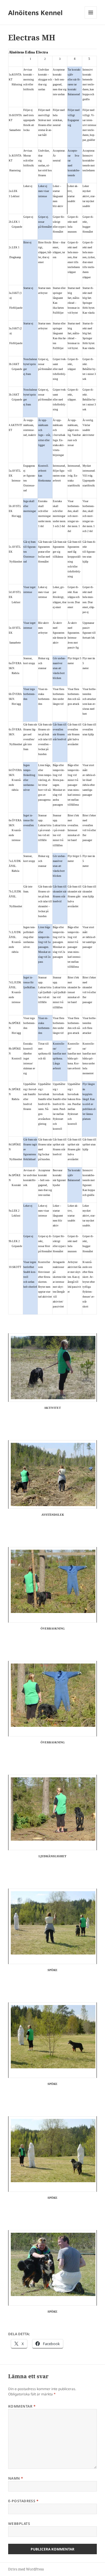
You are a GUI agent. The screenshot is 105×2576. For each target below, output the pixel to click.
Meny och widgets (91, 18)
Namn (16, 2478)
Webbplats (19, 2524)
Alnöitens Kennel (35, 12)
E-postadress (23, 2501)
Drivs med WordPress (26, 2569)
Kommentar (22, 2406)
